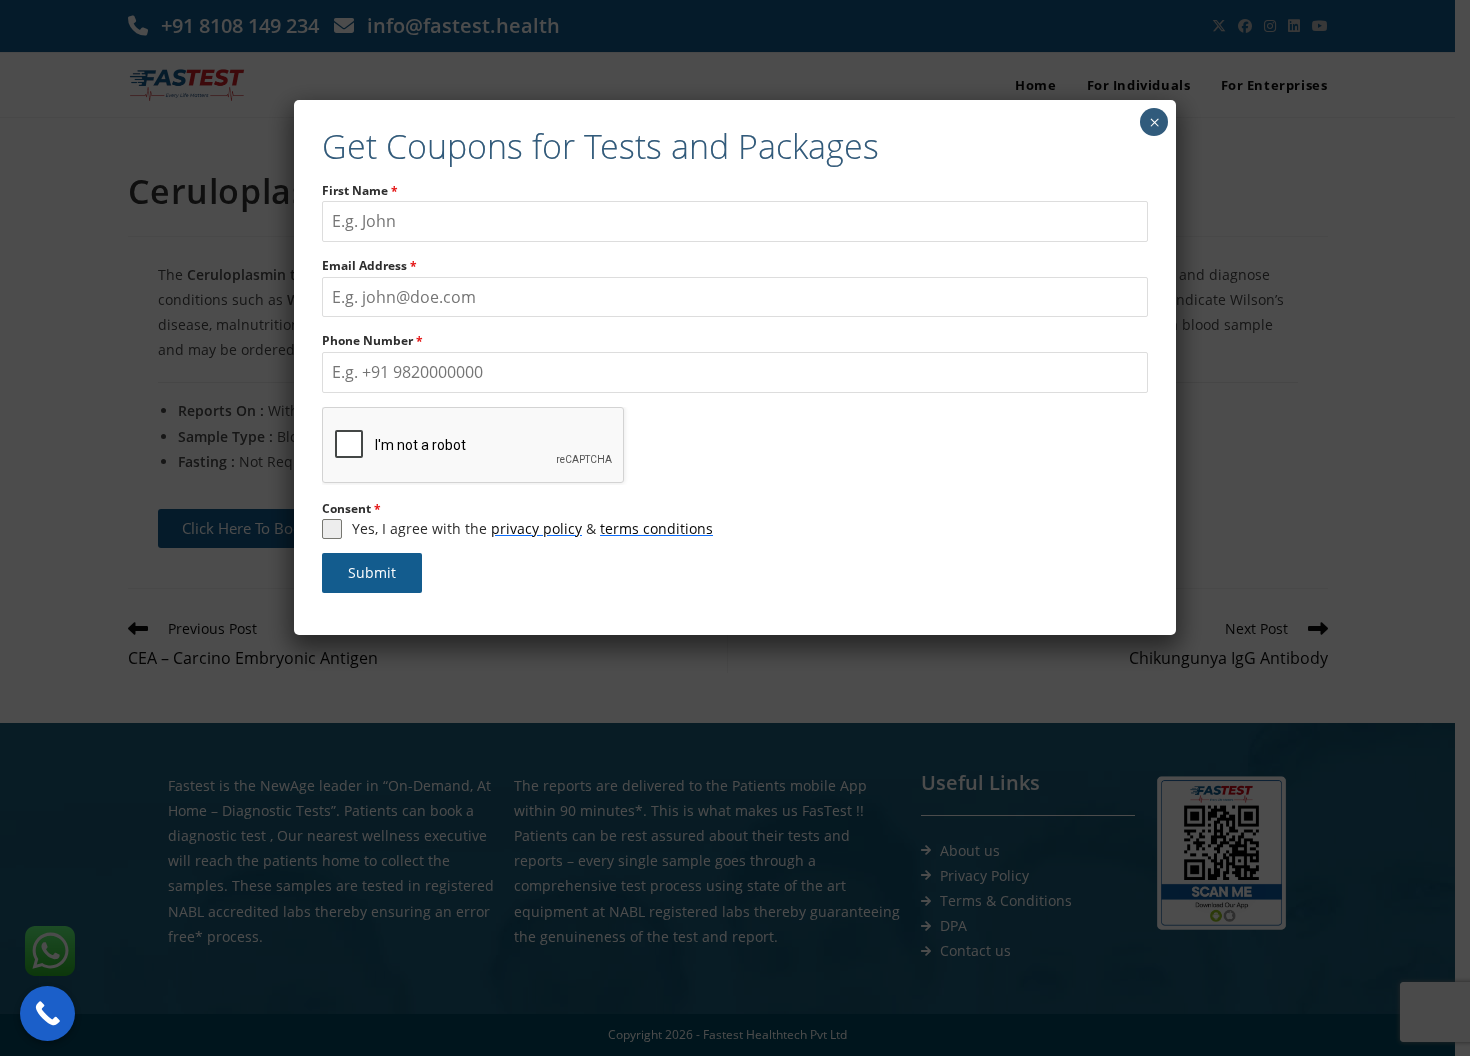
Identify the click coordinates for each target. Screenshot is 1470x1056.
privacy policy (536, 528)
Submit (372, 572)
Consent (351, 508)
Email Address (369, 265)
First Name (360, 190)
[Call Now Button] (47, 1013)
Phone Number (372, 340)
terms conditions (656, 528)
